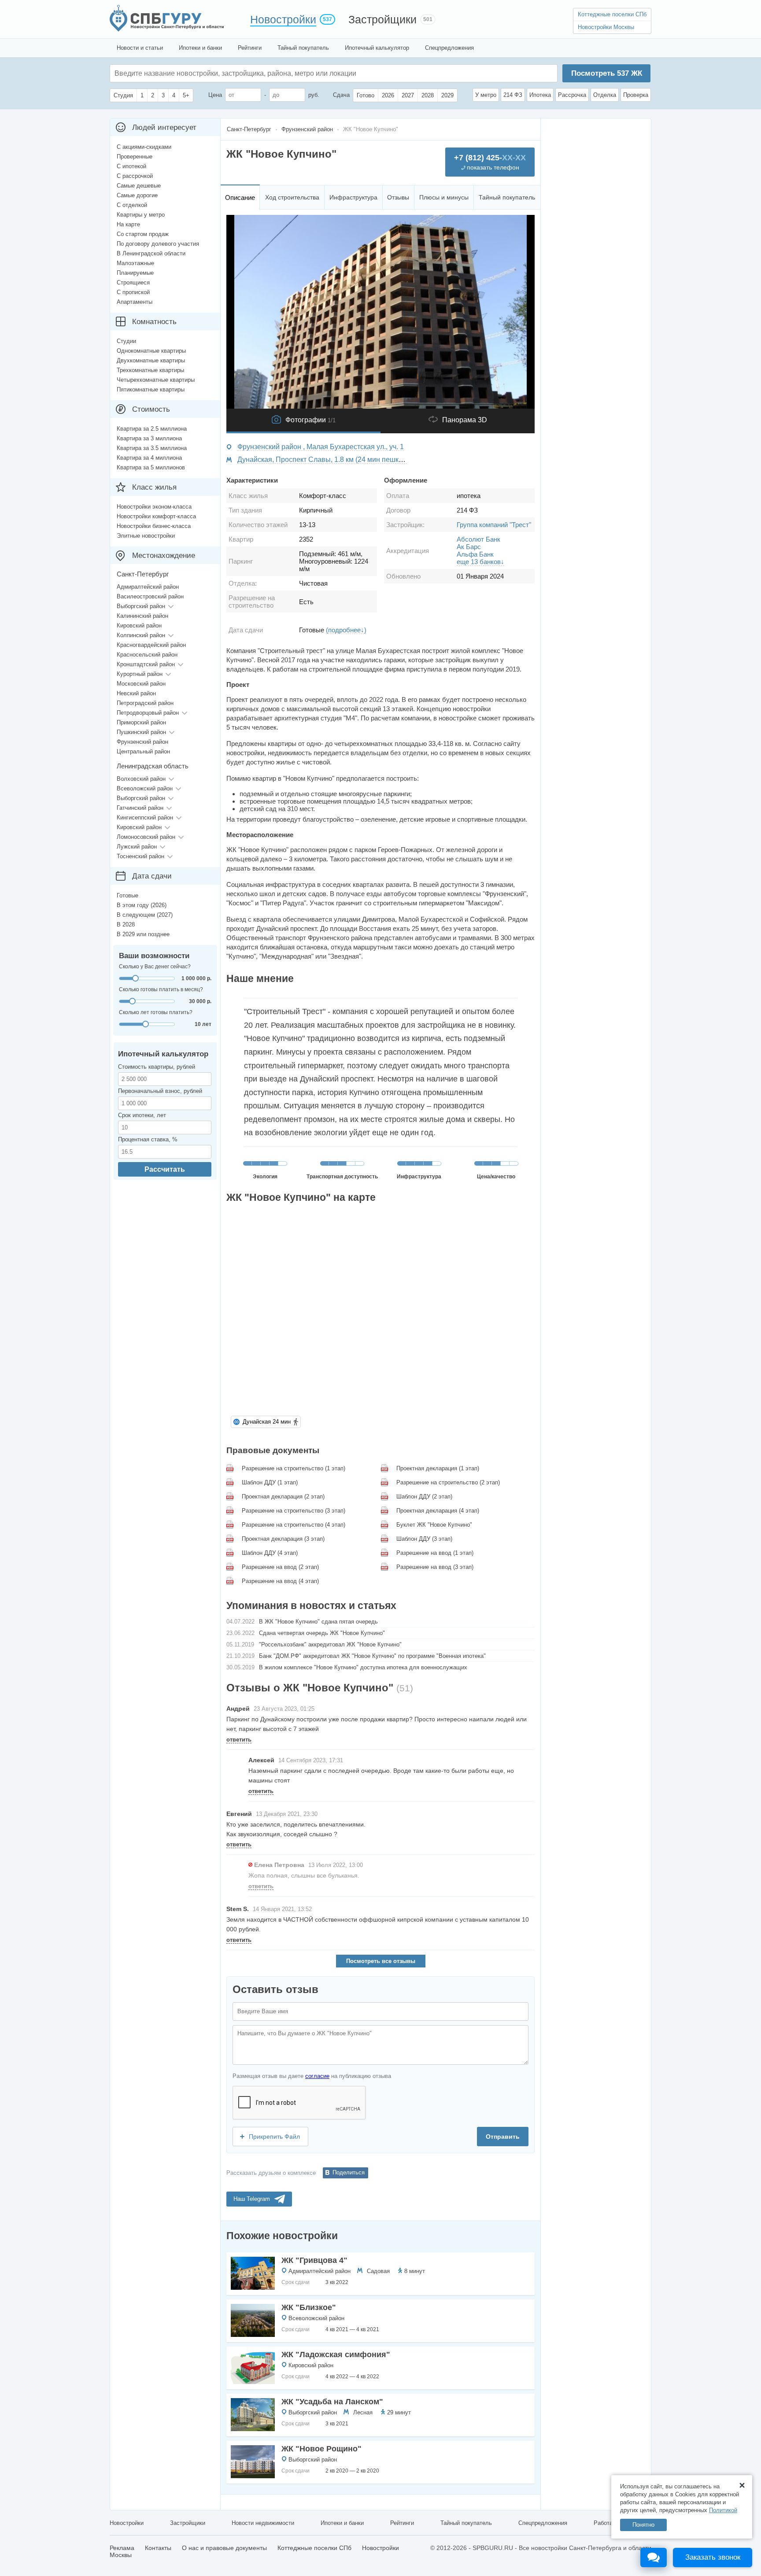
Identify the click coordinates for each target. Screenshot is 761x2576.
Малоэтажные (135, 263)
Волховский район (141, 779)
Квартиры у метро (141, 215)
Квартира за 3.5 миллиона (152, 448)
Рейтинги (250, 48)
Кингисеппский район (145, 817)
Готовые (127, 895)
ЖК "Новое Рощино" (321, 2449)
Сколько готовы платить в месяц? (161, 989)
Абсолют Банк (478, 539)
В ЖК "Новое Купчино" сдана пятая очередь (318, 1622)
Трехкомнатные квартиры (150, 370)
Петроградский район (145, 703)
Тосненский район (140, 856)
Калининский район (142, 616)
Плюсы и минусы (444, 197)
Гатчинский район (140, 808)
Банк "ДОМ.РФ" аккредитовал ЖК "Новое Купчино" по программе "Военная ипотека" (372, 1656)
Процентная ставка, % (148, 1139)
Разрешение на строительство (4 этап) (294, 1525)
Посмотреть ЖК (607, 73)
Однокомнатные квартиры (151, 351)
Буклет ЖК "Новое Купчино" (434, 1525)
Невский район (136, 693)
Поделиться (349, 2172)
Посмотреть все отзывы (381, 1961)
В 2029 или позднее (143, 934)
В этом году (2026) (142, 905)
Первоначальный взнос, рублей (160, 1091)
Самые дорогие (137, 195)
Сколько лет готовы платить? (156, 1012)
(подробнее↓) (346, 630)
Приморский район (141, 722)
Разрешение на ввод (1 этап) (435, 1553)
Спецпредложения (449, 48)
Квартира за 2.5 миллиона (152, 429)
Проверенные (135, 157)
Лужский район (137, 847)
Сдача (341, 95)
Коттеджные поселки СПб (612, 14)
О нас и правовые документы (224, 2548)
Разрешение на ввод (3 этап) (435, 1567)
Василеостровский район (150, 596)
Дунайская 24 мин (267, 1422)
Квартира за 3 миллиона (149, 438)
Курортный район (140, 674)
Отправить (503, 2137)
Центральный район (143, 751)
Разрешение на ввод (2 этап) (280, 1567)
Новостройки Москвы (606, 27)
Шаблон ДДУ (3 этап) (424, 1539)
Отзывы (398, 197)
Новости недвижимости (263, 2523)
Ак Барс (469, 547)
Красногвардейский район (151, 645)
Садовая (378, 2271)
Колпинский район (141, 635)
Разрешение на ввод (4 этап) (280, 1581)
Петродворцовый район (148, 713)
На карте (128, 224)
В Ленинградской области (151, 253)
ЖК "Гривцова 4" (314, 2260)
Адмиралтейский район (320, 2271)
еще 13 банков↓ (480, 562)
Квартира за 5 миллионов (151, 467)
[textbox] (247, 73)
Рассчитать (165, 1169)
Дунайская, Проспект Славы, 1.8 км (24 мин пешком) (323, 459)
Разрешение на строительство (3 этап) (294, 1511)
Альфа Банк (475, 554)
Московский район (141, 684)
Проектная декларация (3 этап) (283, 1539)
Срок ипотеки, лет (142, 1115)
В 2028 (126, 924)
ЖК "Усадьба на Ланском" (332, 2402)
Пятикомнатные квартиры (151, 389)
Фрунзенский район (142, 742)
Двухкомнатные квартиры (151, 360)
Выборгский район (313, 2412)
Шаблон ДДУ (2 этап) (424, 1497)
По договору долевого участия (158, 244)
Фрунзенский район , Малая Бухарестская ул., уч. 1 (321, 447)
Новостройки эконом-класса (154, 507)
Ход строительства (292, 197)
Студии (126, 341)
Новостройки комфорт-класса (156, 516)
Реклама (122, 2548)
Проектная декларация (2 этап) (283, 1497)
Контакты (158, 2548)
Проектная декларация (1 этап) (438, 1468)
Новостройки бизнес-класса (154, 526)
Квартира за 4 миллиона (149, 458)
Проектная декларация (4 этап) (438, 1511)
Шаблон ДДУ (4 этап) (270, 1553)
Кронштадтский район (146, 664)
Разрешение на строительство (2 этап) (448, 1482)
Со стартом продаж (143, 234)
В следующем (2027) (145, 915)
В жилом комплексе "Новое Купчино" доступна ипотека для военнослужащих (363, 1667)
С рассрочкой (135, 176)
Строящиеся (133, 282)
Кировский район (311, 2365)
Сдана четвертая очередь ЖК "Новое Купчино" (322, 1633)
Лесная (363, 2412)
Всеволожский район (316, 2318)
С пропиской (133, 292)
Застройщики (382, 19)
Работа (603, 2523)
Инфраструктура (353, 197)
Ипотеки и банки (200, 48)
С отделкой (132, 205)
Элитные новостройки (146, 536)
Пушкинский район (141, 732)
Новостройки (283, 19)
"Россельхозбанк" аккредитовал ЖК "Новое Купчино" (330, 1644)
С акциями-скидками (144, 147)
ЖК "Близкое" (309, 2307)
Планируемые (135, 273)
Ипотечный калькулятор (377, 48)
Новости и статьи (140, 48)
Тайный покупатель (303, 48)
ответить (239, 1740)
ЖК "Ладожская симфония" (336, 2355)
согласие (317, 2076)
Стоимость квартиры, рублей (157, 1067)
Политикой (723, 2510)
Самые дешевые (139, 186)
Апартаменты (135, 302)
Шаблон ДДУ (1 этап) (270, 1482)
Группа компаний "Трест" (494, 525)
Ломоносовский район (146, 837)
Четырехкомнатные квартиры (156, 380)
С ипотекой (131, 166)
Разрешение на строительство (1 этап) (294, 1468)
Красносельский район (147, 655)
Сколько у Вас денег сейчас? (155, 967)
